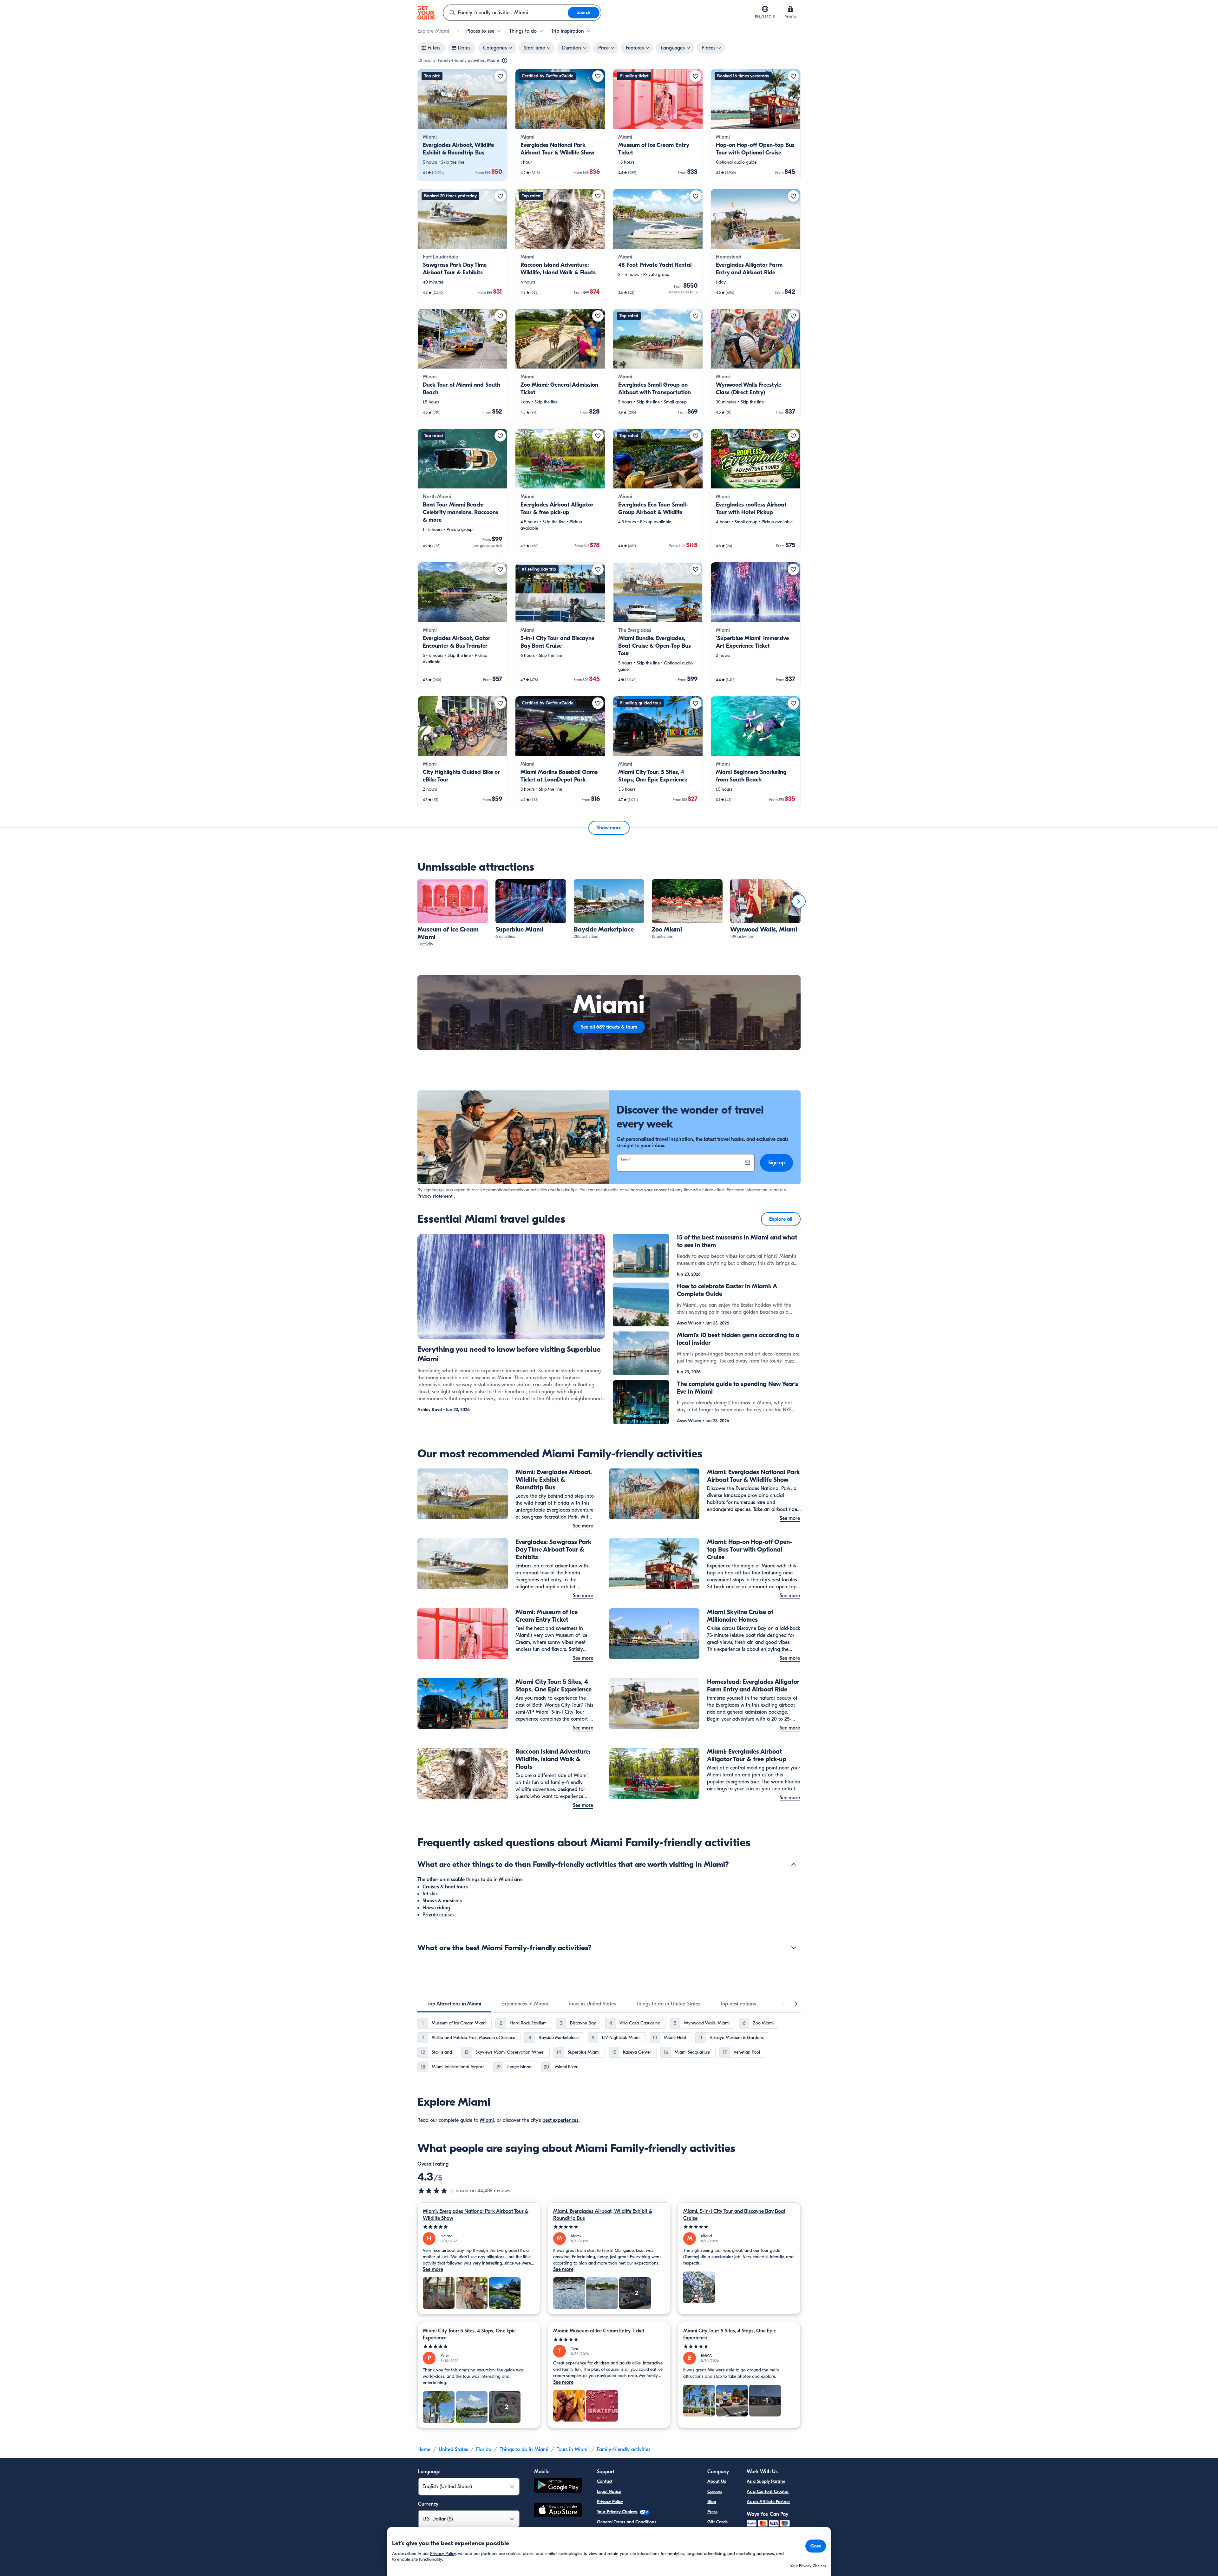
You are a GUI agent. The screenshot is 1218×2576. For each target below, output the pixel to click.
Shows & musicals (442, 1901)
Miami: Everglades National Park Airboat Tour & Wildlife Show (476, 2215)
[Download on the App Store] (558, 2511)
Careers (715, 2491)
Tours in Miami (573, 2449)
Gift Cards (717, 2522)
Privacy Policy (610, 2502)
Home (424, 2449)
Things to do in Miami (524, 2449)
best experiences (560, 2120)
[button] (462, 125)
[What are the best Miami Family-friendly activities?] (794, 1948)
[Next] (799, 901)
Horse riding (436, 1908)
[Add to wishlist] (500, 76)
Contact (605, 2481)
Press (712, 2512)
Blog (712, 2502)
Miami (487, 2120)
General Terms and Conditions (627, 2522)
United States (453, 2449)
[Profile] (790, 9)
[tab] (454, 2004)
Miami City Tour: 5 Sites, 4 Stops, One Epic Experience (469, 2334)
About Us (717, 2481)
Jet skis (430, 1894)
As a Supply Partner (766, 2481)
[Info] (505, 61)
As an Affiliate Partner (768, 2502)
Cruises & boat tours (445, 1887)
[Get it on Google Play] (558, 2486)
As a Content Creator (768, 2491)
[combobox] (506, 13)
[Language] (765, 9)
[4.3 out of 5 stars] (436, 2191)
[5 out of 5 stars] (479, 2227)
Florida (484, 2449)
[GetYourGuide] (426, 13)
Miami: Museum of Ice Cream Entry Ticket (599, 2331)
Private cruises (439, 1915)
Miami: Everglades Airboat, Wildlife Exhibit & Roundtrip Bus (603, 2215)
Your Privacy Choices (618, 2512)
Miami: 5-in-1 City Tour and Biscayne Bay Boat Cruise (734, 2215)
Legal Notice (609, 2491)
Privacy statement (435, 1196)
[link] (462, 125)
